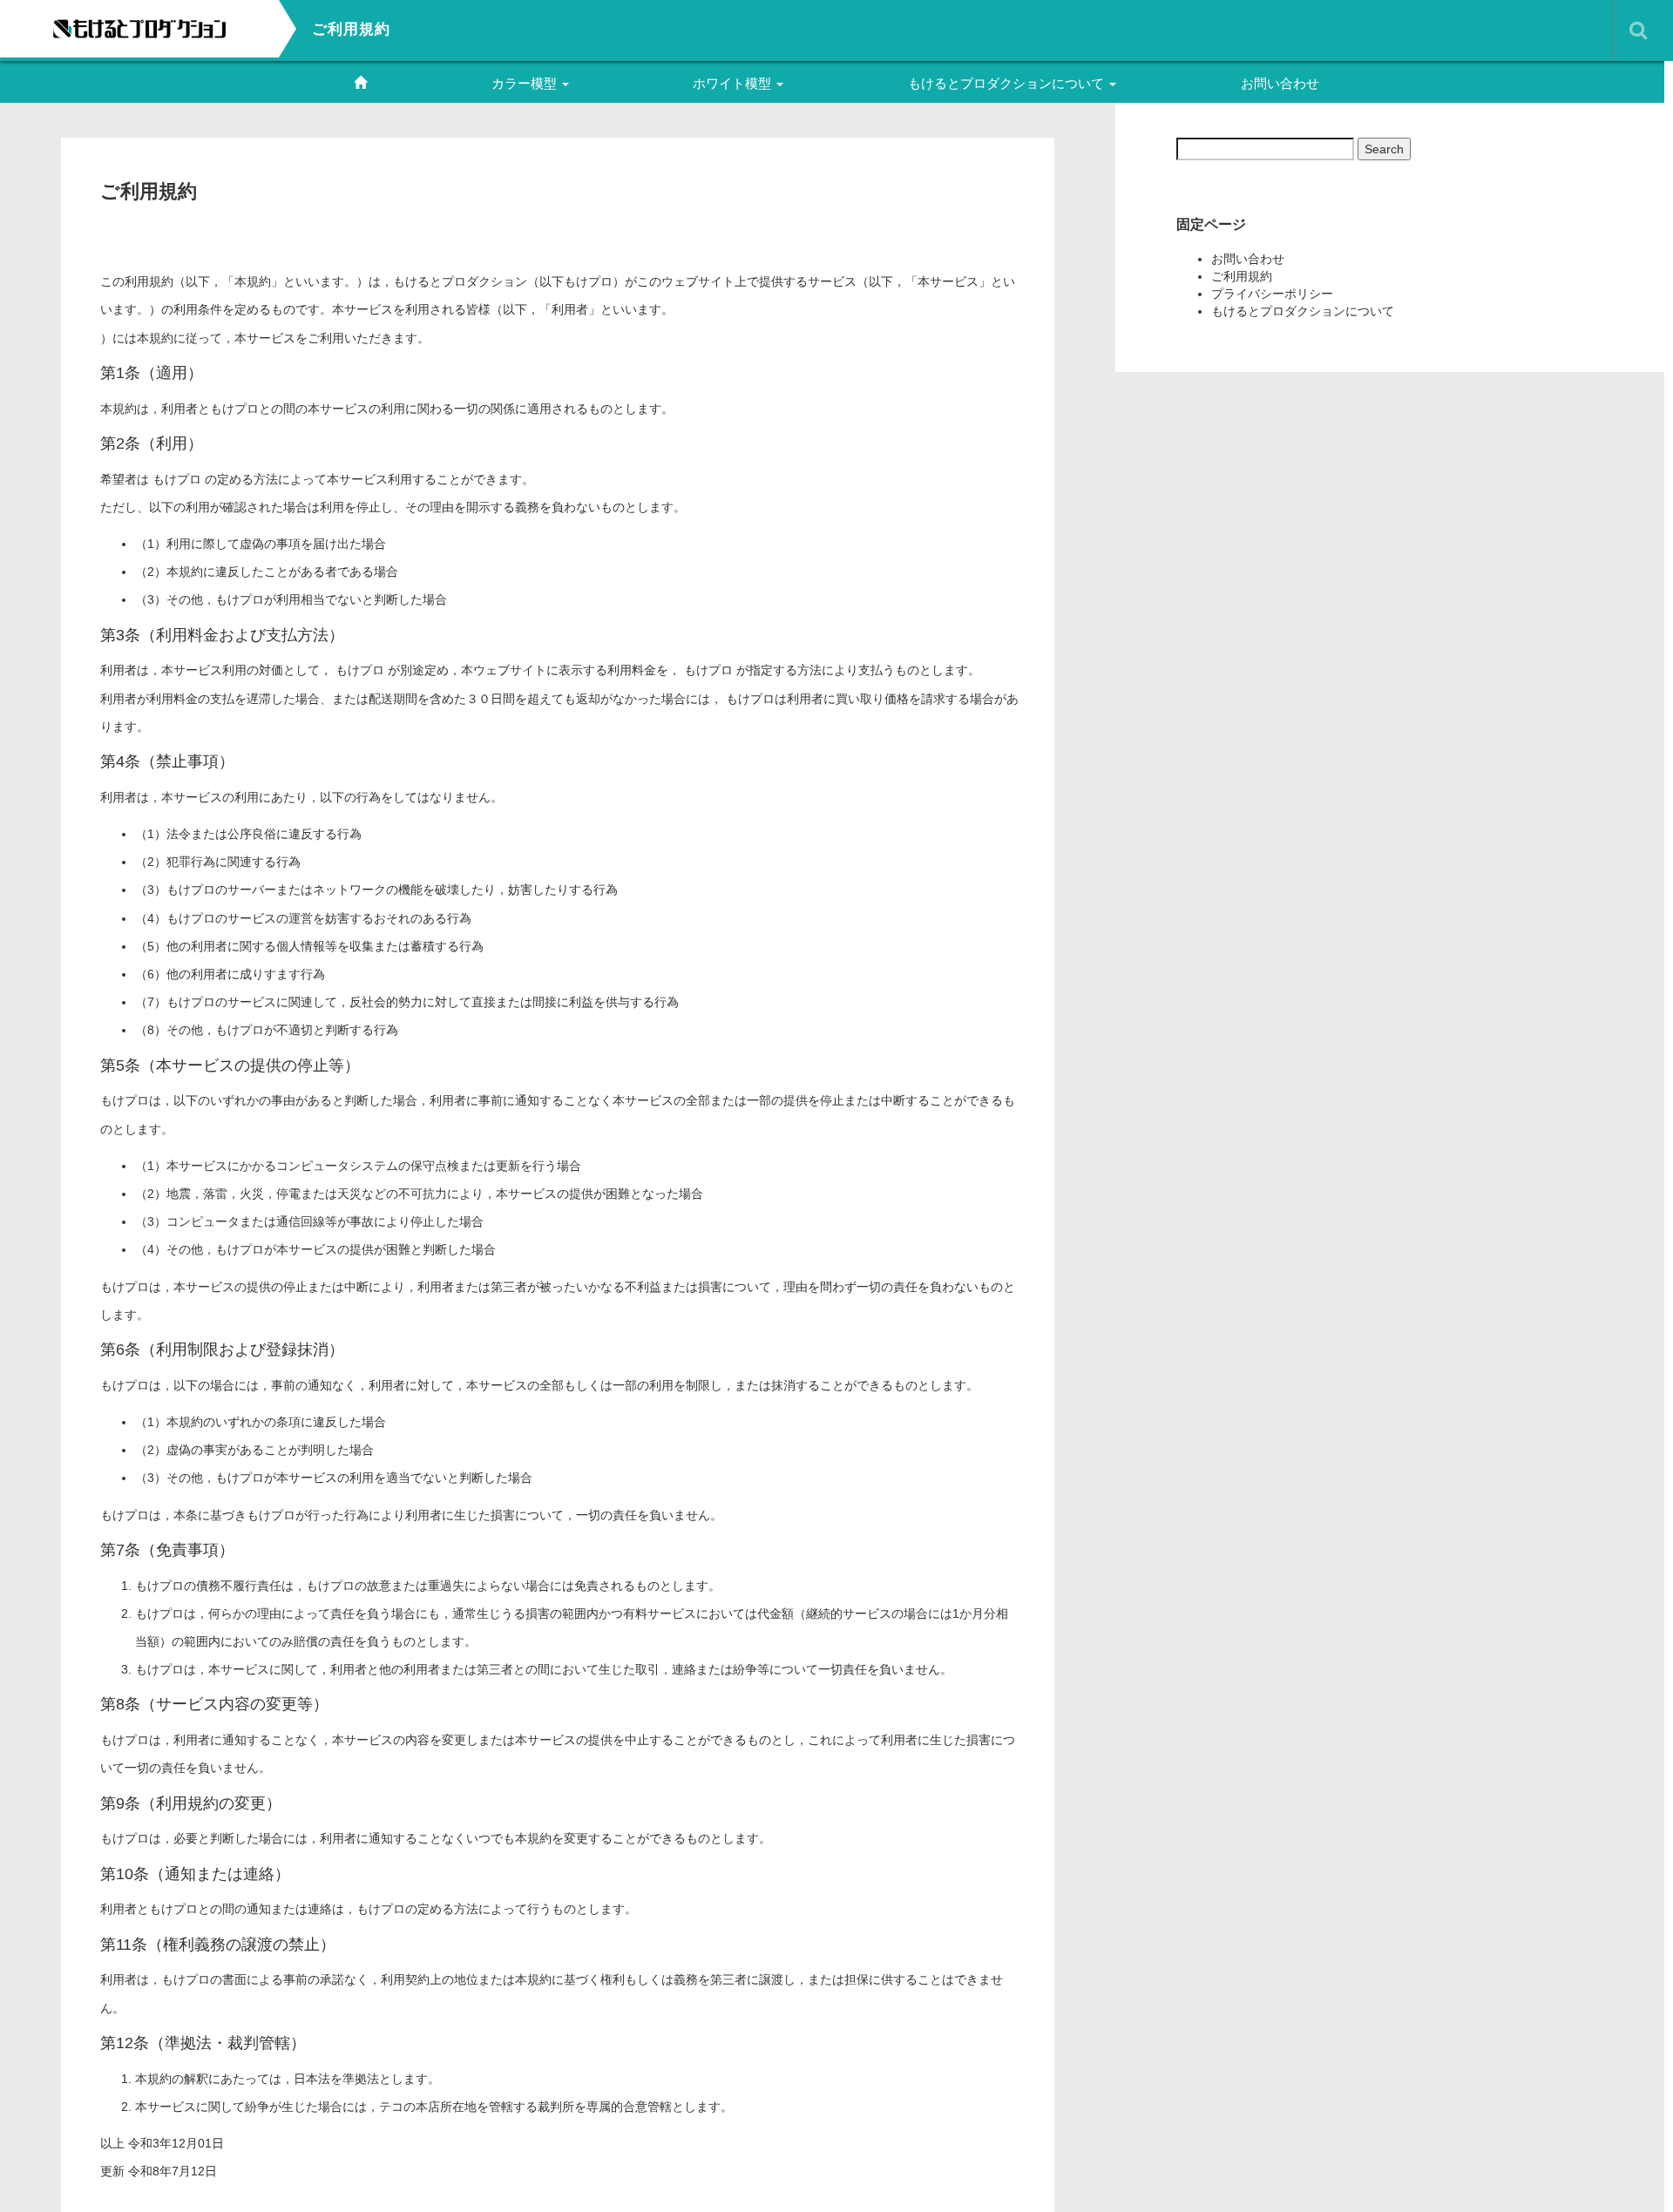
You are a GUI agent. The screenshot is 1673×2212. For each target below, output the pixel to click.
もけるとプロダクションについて (1008, 83)
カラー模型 (526, 83)
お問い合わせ (1280, 83)
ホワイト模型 (734, 83)
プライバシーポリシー (1272, 294)
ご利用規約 (1242, 276)
